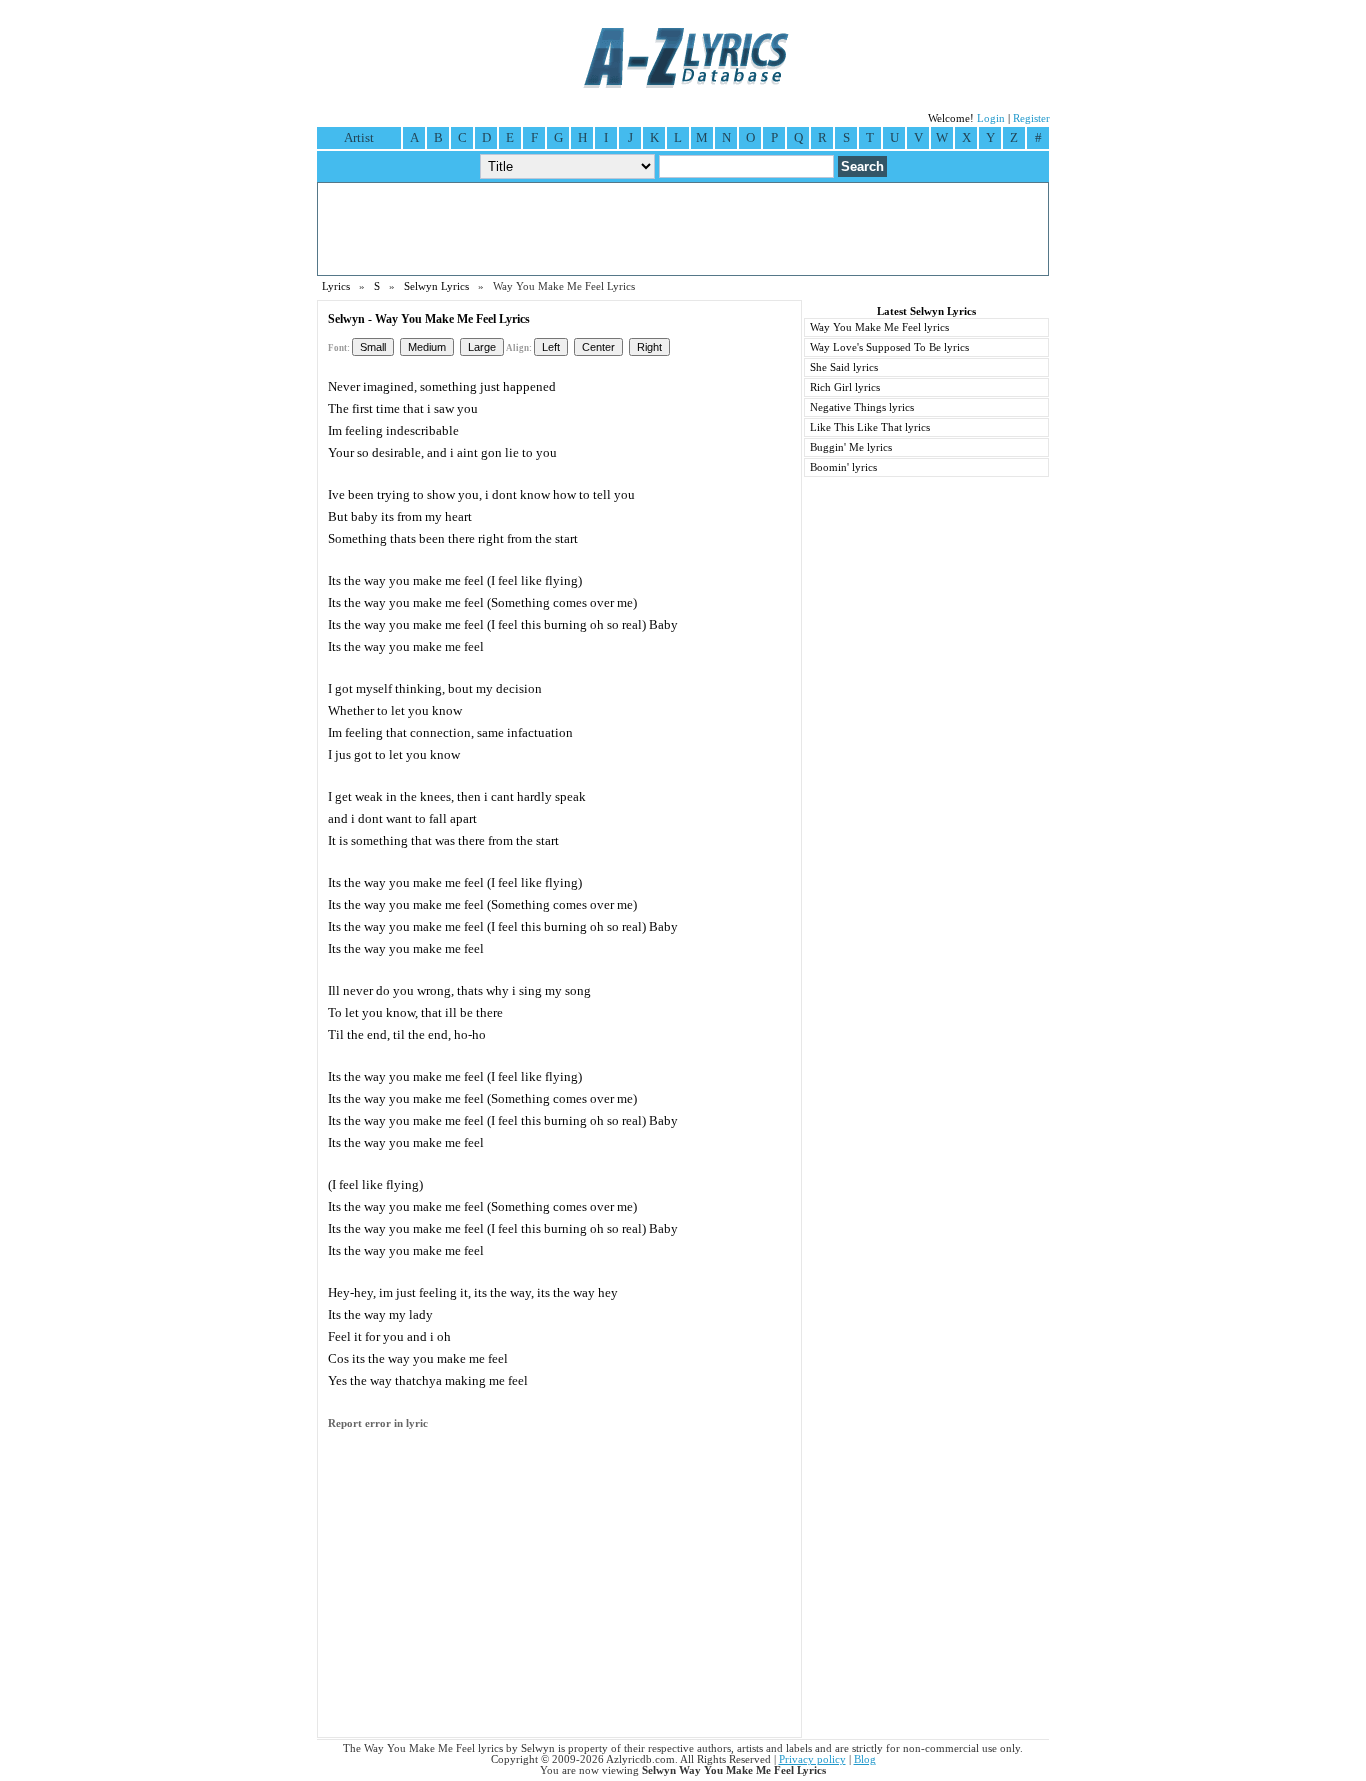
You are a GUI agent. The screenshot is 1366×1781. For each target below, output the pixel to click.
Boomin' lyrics (843, 467)
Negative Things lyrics (862, 407)
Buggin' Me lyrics (851, 447)
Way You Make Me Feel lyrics (879, 327)
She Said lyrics (844, 367)
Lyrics (336, 286)
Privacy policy (812, 1759)
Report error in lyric (378, 1423)
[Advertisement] (683, 229)
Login (991, 118)
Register (1031, 118)
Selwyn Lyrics (436, 286)
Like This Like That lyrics (870, 427)
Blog (865, 1759)
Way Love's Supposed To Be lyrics (889, 347)
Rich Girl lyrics (845, 387)
